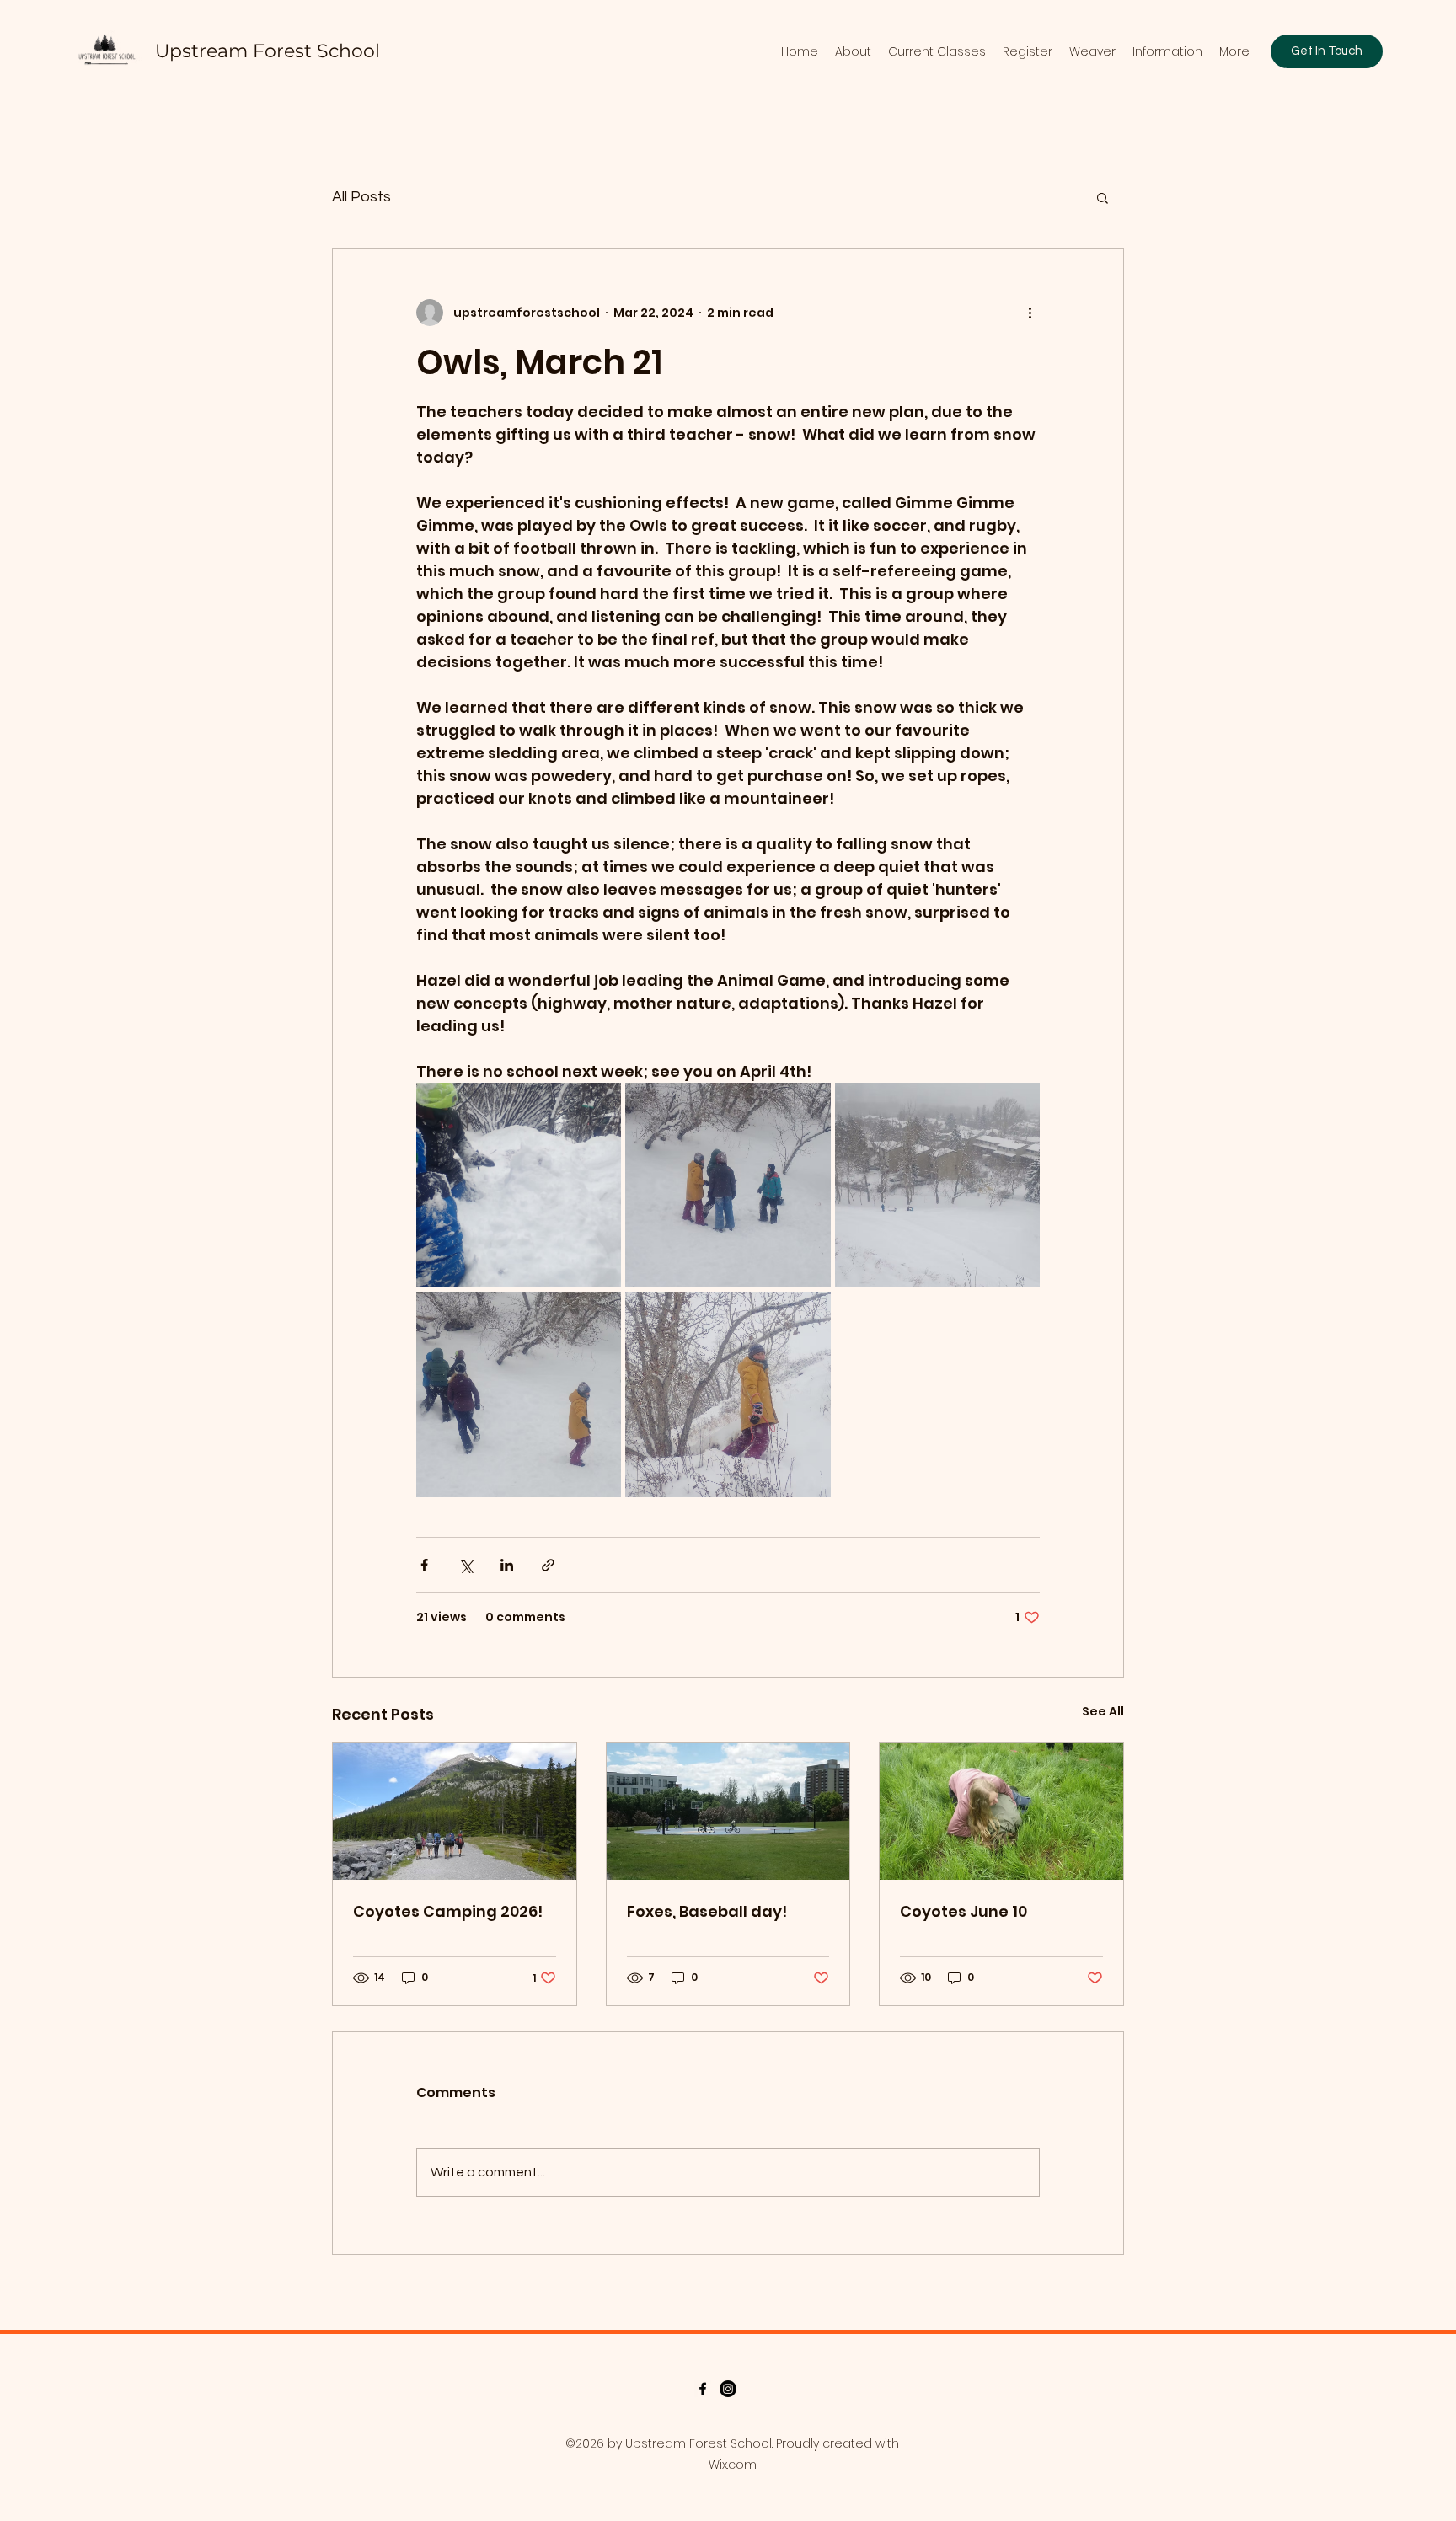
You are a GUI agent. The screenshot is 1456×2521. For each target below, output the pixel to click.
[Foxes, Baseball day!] (728, 1812)
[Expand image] (519, 1185)
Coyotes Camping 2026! (448, 1911)
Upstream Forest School (268, 51)
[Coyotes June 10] (1001, 1812)
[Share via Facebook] (424, 1565)
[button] (1103, 197)
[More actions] (1030, 313)
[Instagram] (728, 2389)
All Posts (361, 197)
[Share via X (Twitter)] (466, 1565)
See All (1103, 1711)
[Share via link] (548, 1565)
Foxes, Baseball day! (707, 1911)
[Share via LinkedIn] (507, 1565)
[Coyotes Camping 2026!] (455, 1812)
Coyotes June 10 (964, 1911)
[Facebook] (703, 2389)
